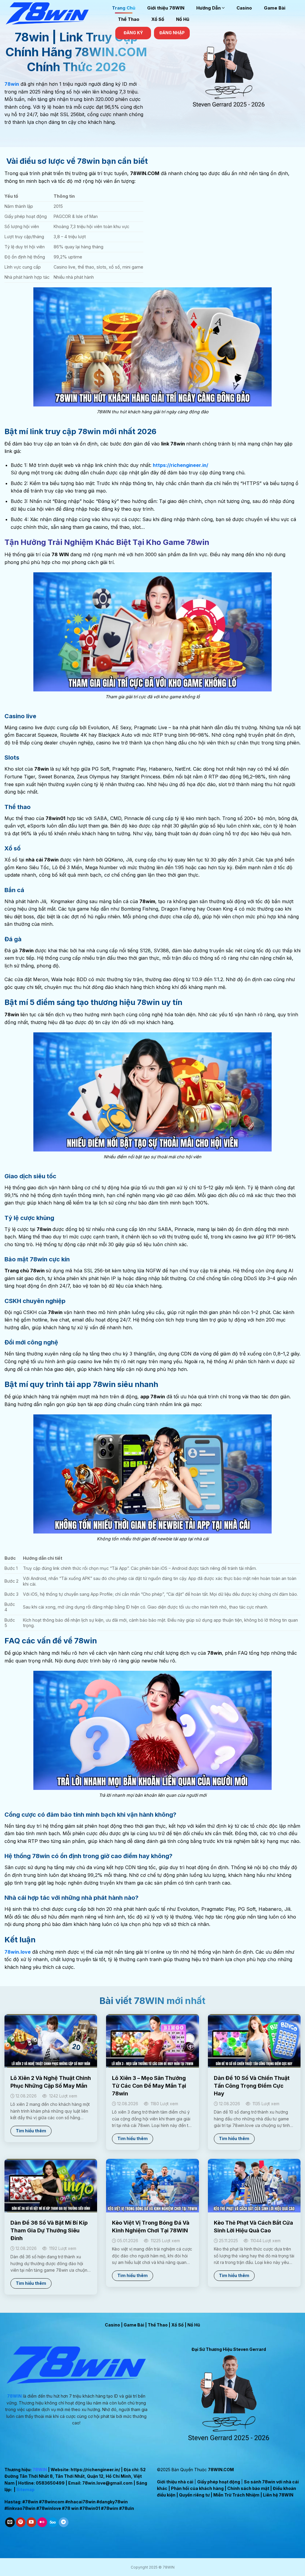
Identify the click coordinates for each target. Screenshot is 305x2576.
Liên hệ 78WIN (278, 2495)
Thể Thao (129, 19)
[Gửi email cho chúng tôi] (10, 2522)
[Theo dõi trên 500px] (53, 2522)
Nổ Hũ (183, 19)
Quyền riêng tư (194, 2495)
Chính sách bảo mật (248, 2488)
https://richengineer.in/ (95, 2470)
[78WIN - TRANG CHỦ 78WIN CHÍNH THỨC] (54, 13)
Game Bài (275, 8)
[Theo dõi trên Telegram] (64, 2522)
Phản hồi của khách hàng (197, 2488)
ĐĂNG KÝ (133, 33)
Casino (244, 8)
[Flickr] (42, 2522)
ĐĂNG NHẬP (172, 33)
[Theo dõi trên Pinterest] (21, 2522)
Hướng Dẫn (208, 8)
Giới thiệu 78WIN (166, 8)
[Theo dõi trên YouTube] (31, 2522)
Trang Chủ (124, 8)
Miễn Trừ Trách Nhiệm (236, 2495)
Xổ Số (158, 19)
